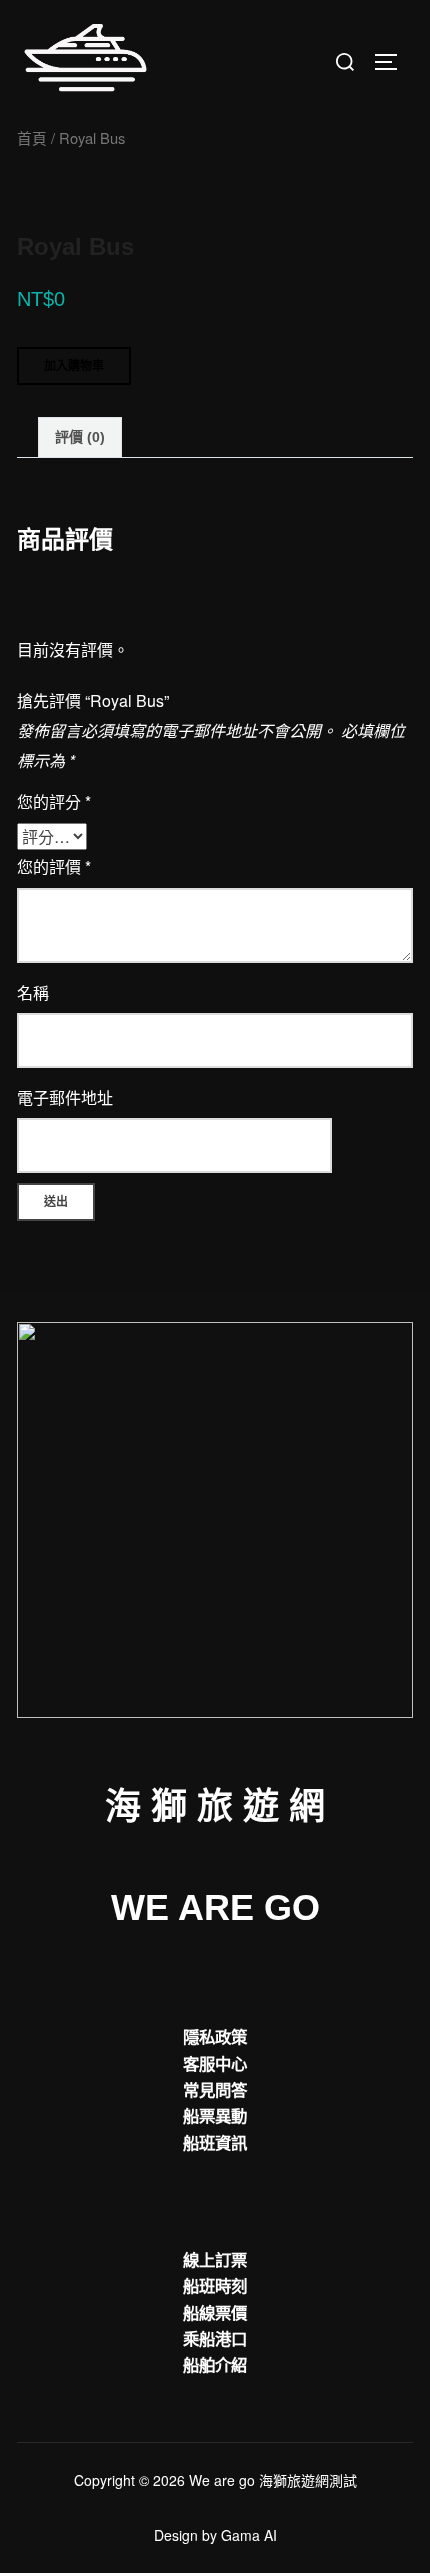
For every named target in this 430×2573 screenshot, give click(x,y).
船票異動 (215, 2115)
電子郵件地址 (65, 1097)
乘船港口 (215, 2338)
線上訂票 (215, 2259)
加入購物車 (74, 366)
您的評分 (54, 801)
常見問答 (215, 2089)
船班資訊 (215, 2142)
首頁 (32, 137)
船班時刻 (215, 2285)
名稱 (33, 992)
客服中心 (215, 2063)
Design (176, 2535)
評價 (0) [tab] (80, 437)
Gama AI (249, 2535)
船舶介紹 (215, 2364)
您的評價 (54, 866)
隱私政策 (215, 2036)
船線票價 (215, 2312)
